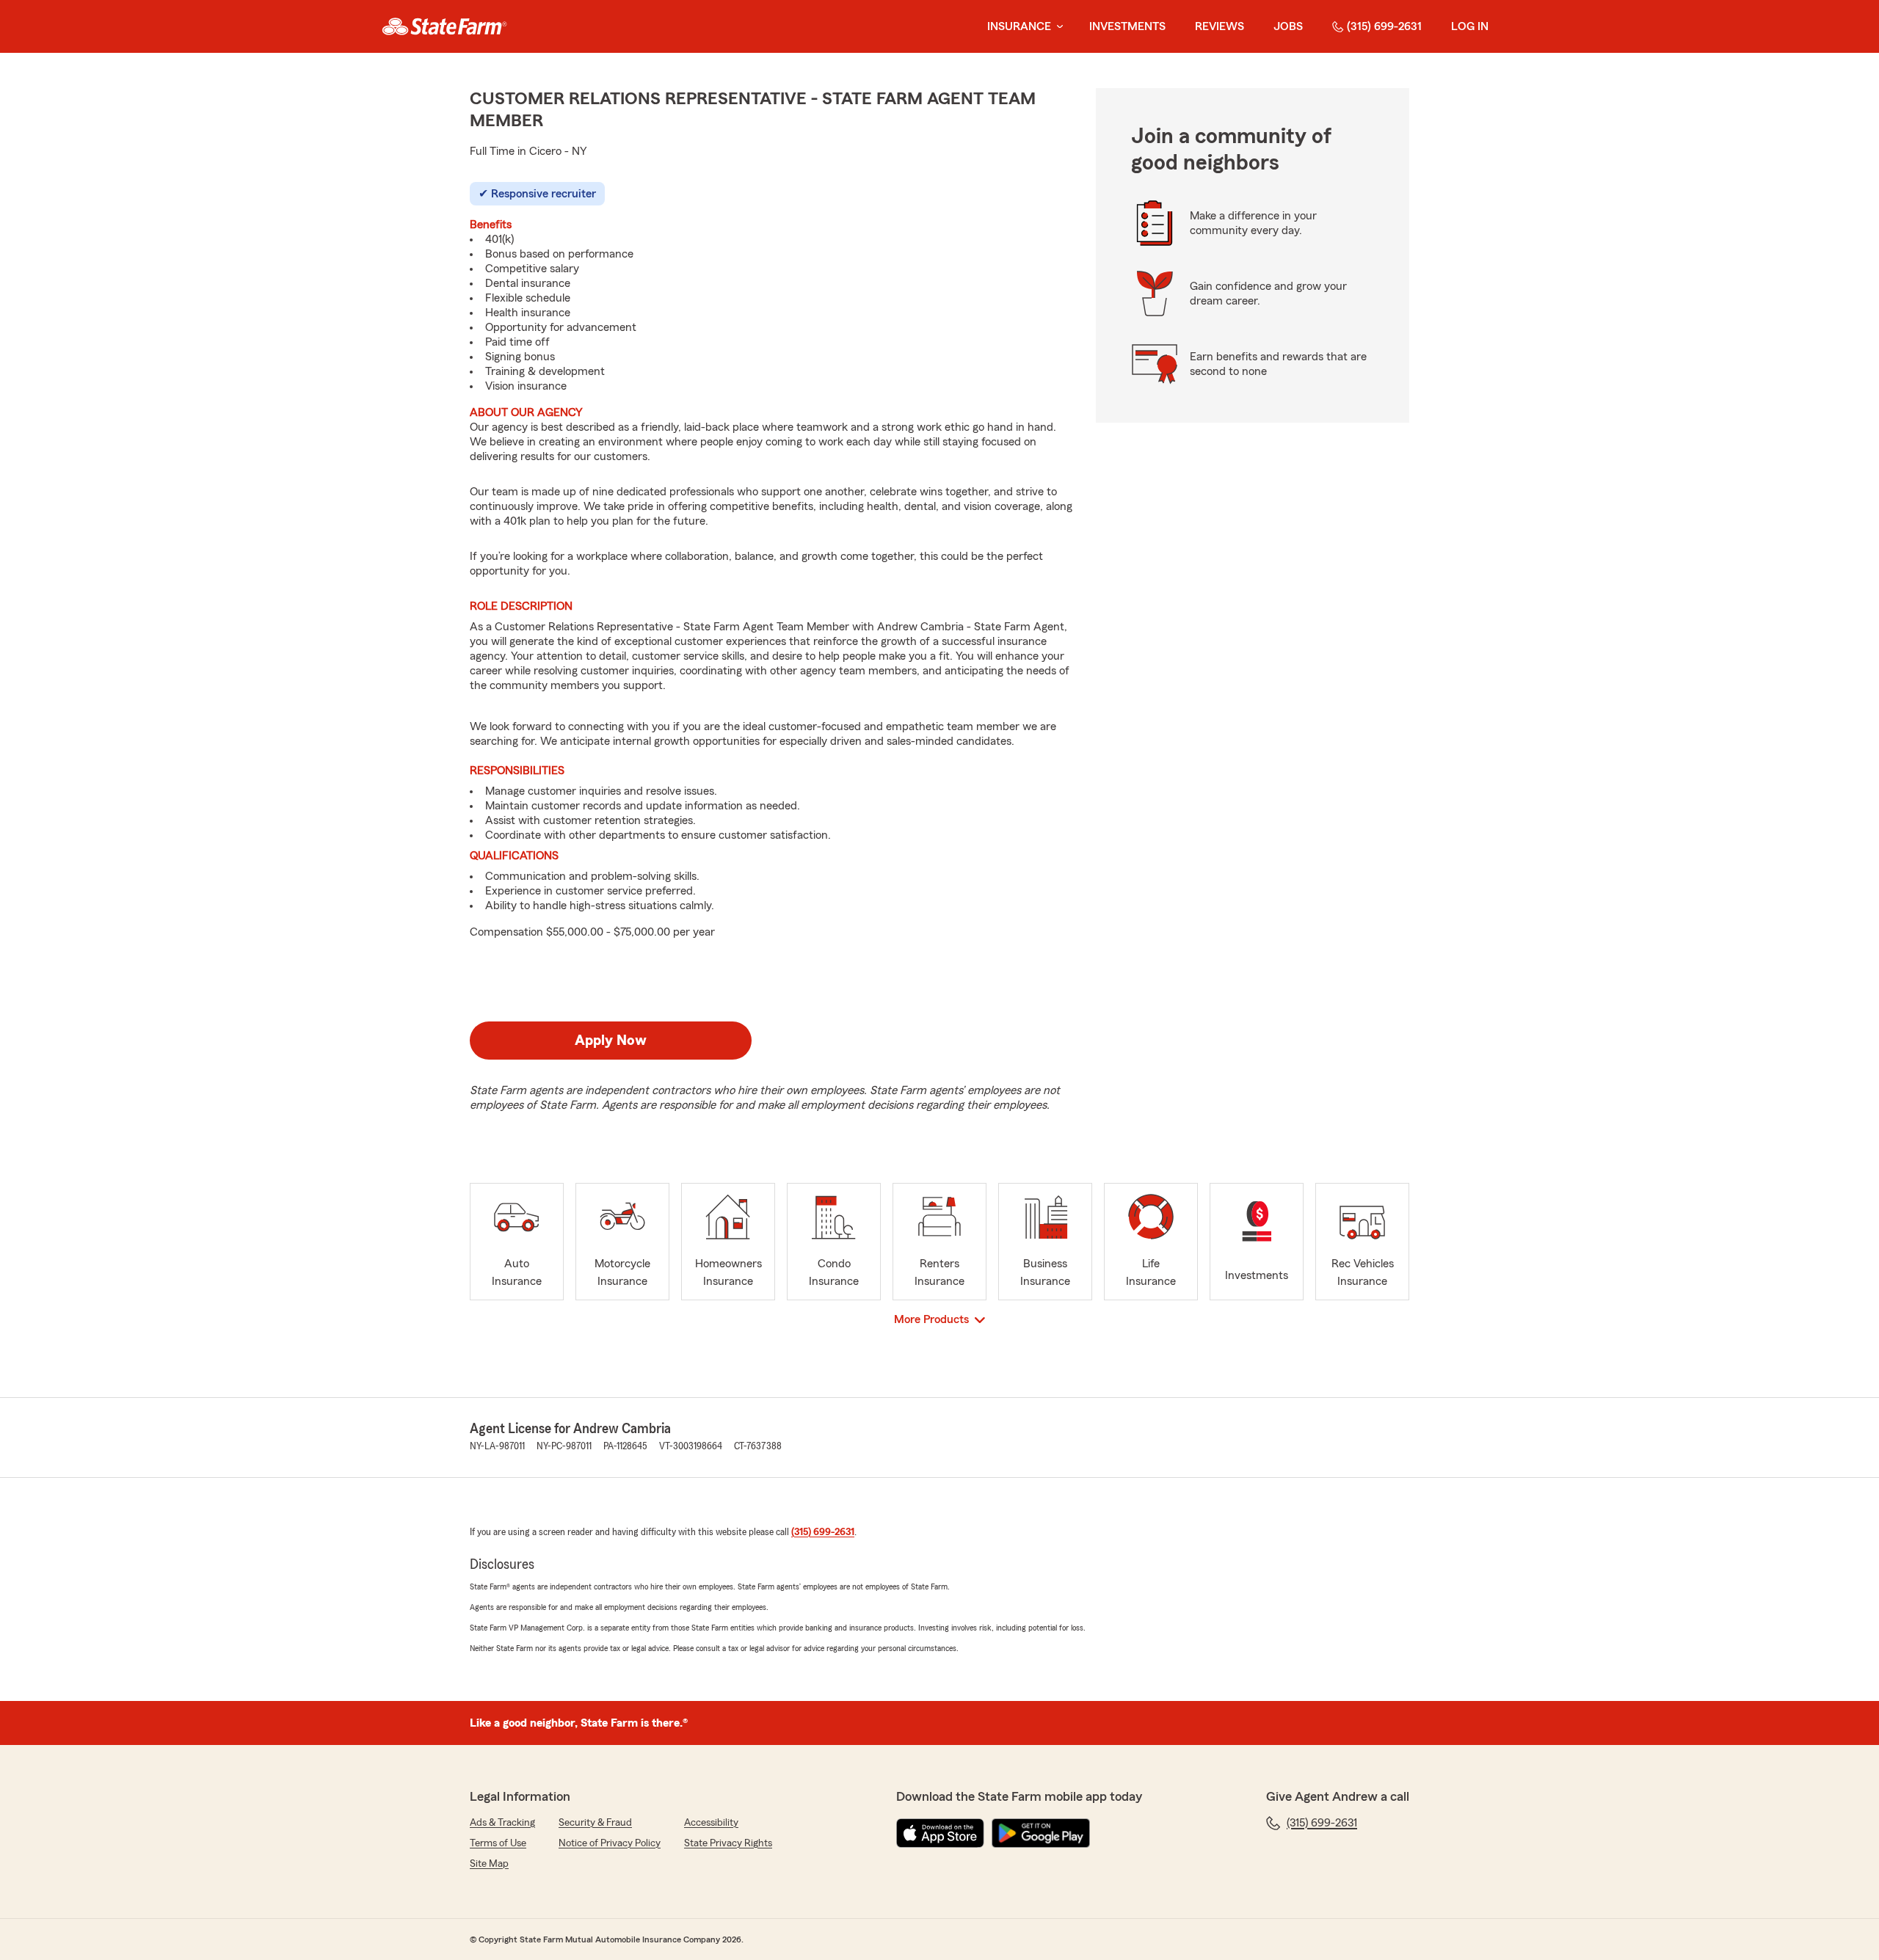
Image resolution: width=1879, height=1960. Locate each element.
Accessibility (711, 1823)
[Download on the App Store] (940, 1833)
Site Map (489, 1864)
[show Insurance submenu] (1057, 27)
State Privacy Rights (728, 1843)
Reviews (1220, 26)
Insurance (1019, 26)
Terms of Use (498, 1843)
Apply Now (611, 1041)
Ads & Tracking (502, 1823)
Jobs (1288, 26)
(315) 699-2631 (1384, 26)
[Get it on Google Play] (1041, 1833)
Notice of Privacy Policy (610, 1843)
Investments (1127, 26)
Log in (1470, 26)
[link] (444, 26)
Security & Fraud (595, 1823)
